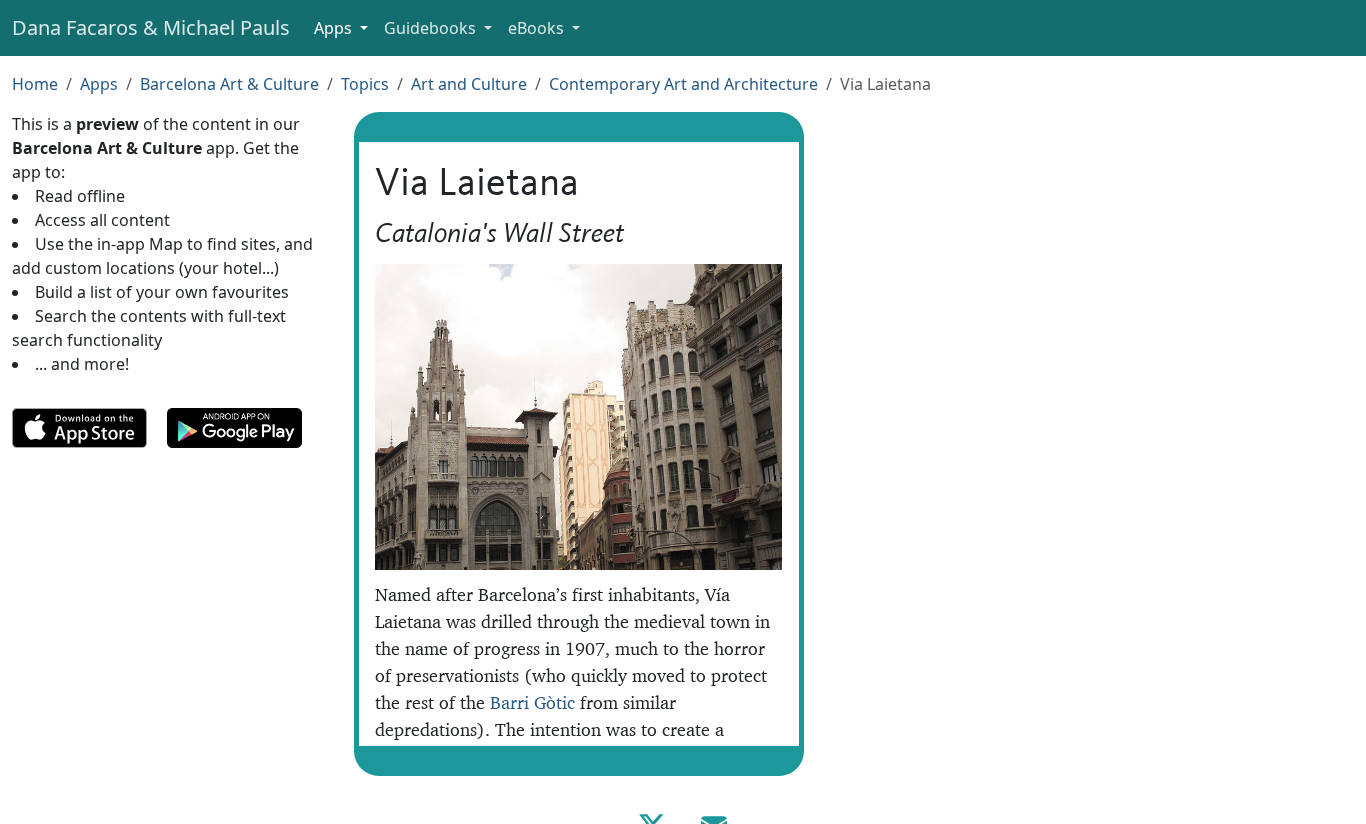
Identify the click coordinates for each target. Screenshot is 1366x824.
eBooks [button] (538, 28)
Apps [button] (335, 28)
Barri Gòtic (532, 702)
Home (35, 84)
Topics (365, 84)
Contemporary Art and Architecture (683, 84)
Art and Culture (469, 84)
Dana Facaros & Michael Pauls (151, 27)
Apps (99, 84)
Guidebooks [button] (432, 28)
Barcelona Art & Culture (229, 84)
